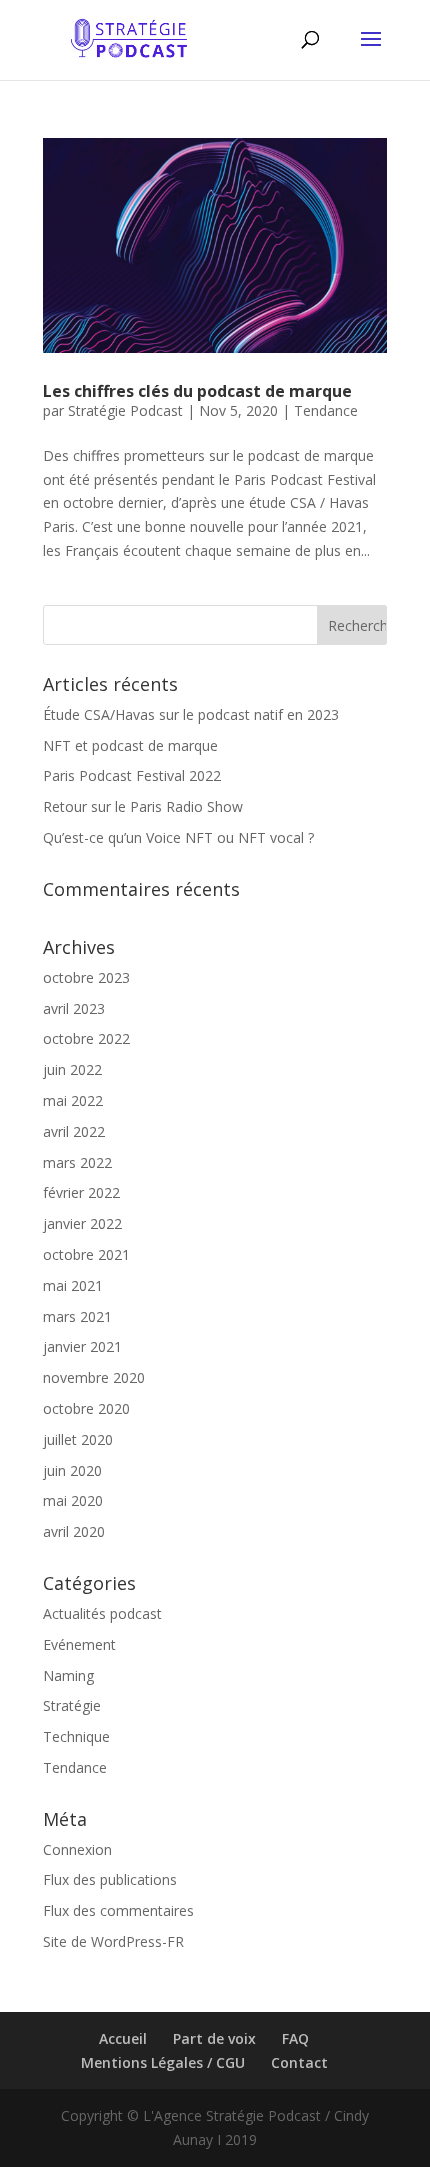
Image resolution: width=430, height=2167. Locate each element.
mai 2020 (73, 1500)
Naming (68, 1675)
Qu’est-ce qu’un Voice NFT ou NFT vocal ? (178, 837)
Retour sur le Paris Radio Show (143, 806)
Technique (76, 1736)
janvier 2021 (82, 1346)
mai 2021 (73, 1285)
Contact (299, 2062)
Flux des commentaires (118, 1910)
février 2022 (81, 1192)
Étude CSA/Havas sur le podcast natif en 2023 (191, 714)
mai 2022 (73, 1100)
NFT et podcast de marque (130, 745)
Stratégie (72, 1705)
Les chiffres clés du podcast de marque (197, 391)
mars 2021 (77, 1316)
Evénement (79, 1644)
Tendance (326, 410)
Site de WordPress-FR (113, 1941)
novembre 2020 (94, 1377)
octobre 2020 (86, 1408)
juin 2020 (72, 1470)
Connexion (77, 1849)
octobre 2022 (86, 1038)
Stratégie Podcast (125, 410)
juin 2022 (72, 1069)
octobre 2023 (86, 977)
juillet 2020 (78, 1439)
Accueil (123, 2038)
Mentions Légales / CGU (163, 2062)
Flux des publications (110, 1879)
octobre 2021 (86, 1254)
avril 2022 (74, 1131)
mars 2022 (77, 1162)
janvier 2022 (82, 1223)
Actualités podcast (102, 1613)
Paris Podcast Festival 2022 (132, 775)
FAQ (295, 2038)
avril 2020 (74, 1531)
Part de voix (214, 2038)
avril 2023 (74, 1008)
